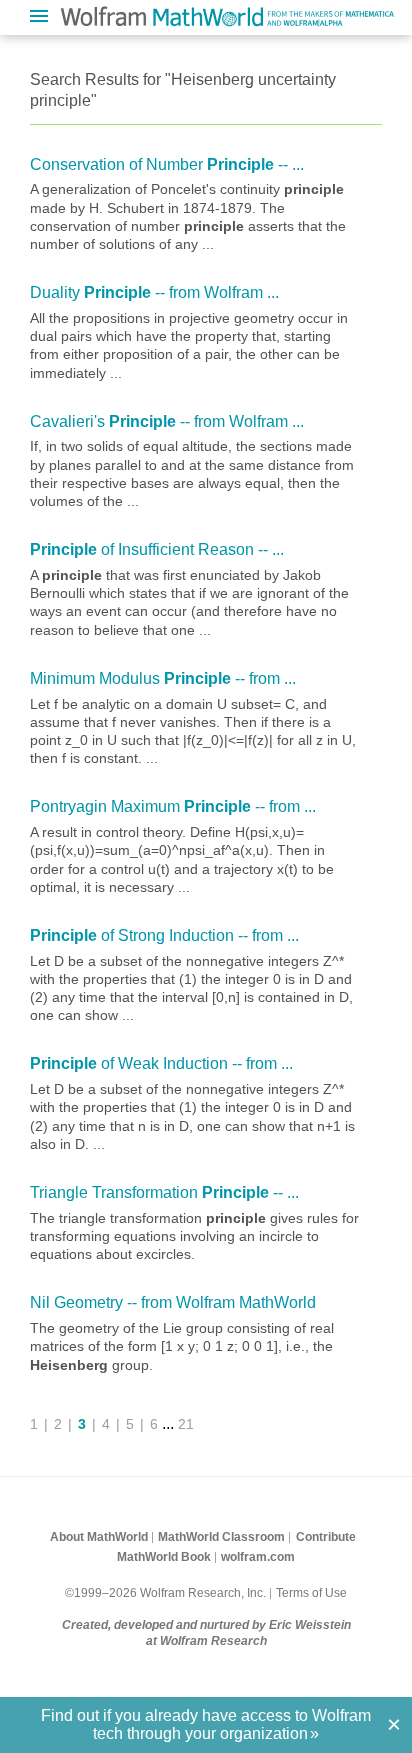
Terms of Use (311, 1593)
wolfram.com (258, 1557)
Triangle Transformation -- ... (164, 1192)
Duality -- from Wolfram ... (154, 292)
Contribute (326, 1537)
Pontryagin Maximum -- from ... (173, 806)
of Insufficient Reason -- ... (157, 549)
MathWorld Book (164, 1557)
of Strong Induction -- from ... (164, 935)
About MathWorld (99, 1537)
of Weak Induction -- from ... (161, 1063)
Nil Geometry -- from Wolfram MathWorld (173, 1302)
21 (186, 1424)
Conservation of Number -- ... (167, 164)
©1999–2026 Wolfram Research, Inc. (165, 1593)
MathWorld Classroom (221, 1537)
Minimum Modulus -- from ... (163, 678)
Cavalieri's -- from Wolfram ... (167, 421)
